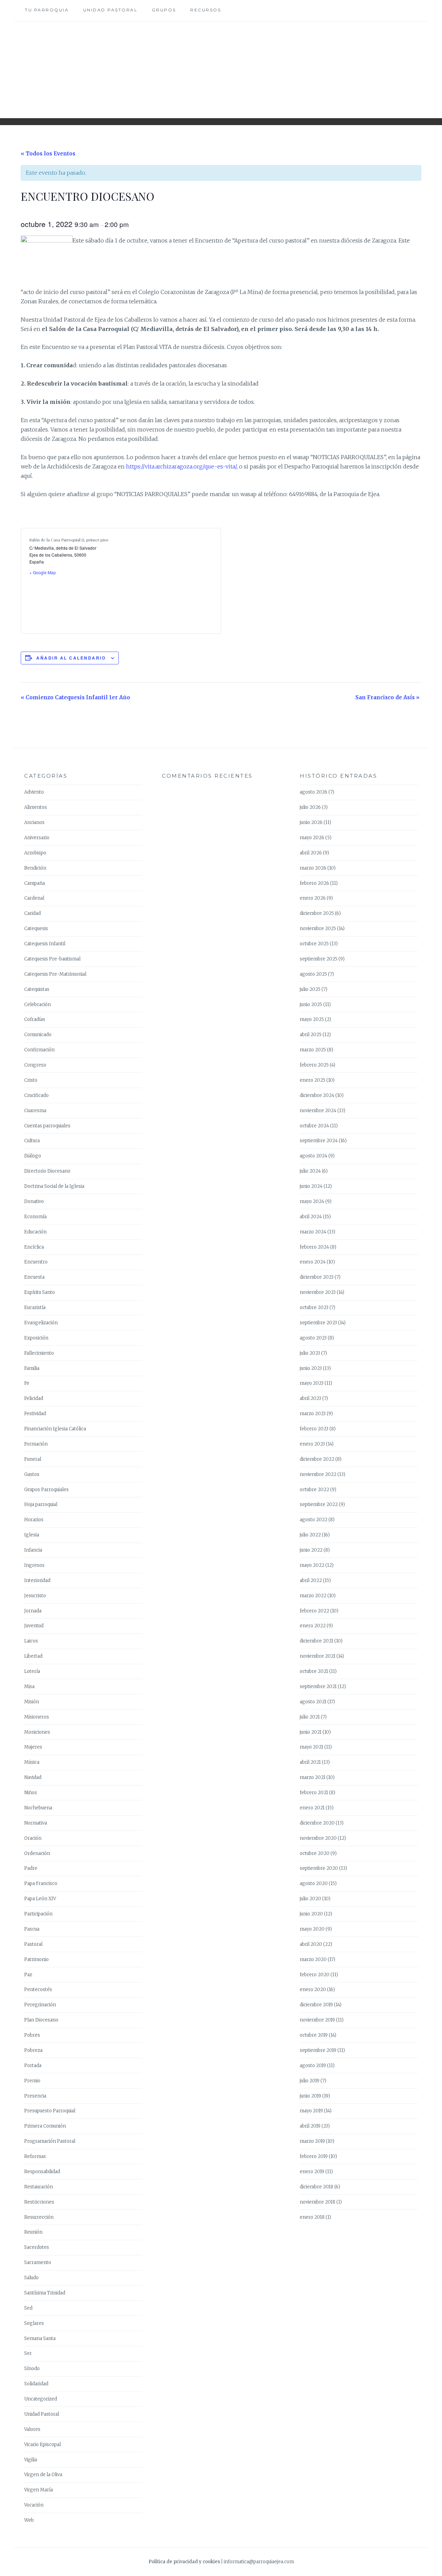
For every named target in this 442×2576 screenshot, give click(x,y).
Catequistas (37, 989)
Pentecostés (38, 1990)
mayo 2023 (312, 1383)
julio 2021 (310, 1717)
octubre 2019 (314, 2035)
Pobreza (33, 2050)
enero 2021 (312, 1808)
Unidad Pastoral (110, 10)
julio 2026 (310, 807)
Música (32, 1762)
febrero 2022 (314, 1611)
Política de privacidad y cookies (184, 2562)
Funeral (33, 1459)
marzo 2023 (313, 1414)
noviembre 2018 (318, 2202)
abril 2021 (310, 1762)
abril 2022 (311, 1580)
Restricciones (39, 2202)
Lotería (32, 1671)
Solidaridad (36, 2384)
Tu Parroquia (47, 10)
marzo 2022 (313, 1596)
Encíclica (34, 1247)
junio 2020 (311, 1914)
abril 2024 (311, 1217)
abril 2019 (310, 2126)
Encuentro (36, 1262)
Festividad (35, 1414)
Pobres (32, 2035)
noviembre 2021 (318, 1656)
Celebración (37, 1005)
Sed (28, 2308)
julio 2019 (310, 2081)
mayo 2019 (311, 2111)
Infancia (33, 1550)
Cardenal (34, 898)
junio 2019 (310, 2096)
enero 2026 (313, 898)
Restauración (39, 2187)
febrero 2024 (314, 1247)
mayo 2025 (312, 1019)
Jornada (33, 1611)
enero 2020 (313, 1990)
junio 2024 (311, 1186)
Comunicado (38, 1035)
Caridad (32, 913)
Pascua (32, 1929)
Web (29, 2520)
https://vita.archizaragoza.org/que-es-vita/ (181, 466)
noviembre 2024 (318, 1111)
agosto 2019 (313, 2066)
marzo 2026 (313, 868)
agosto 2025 (313, 974)
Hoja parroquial (41, 1504)
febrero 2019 (314, 2156)
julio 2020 (310, 1899)
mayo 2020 (312, 1929)
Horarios (34, 1520)
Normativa (36, 1823)
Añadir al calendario (71, 658)
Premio (32, 2081)
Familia (32, 1368)
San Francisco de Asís (387, 697)
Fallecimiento (39, 1353)
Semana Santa (40, 2338)
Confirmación (39, 1050)
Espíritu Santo (40, 1292)
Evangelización (41, 1323)
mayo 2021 (311, 1747)
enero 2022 (313, 1626)
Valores (32, 2429)
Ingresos (34, 1565)
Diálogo (33, 1156)
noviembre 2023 (318, 1292)
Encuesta (34, 1277)
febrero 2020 (315, 1975)
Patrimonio (36, 1959)
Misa (29, 1687)
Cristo (31, 1080)
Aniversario (37, 838)
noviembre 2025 (318, 929)
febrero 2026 (314, 883)
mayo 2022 (312, 1565)
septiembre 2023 (318, 1323)
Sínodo (32, 2369)
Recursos (206, 10)
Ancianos (34, 822)
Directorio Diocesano (47, 1171)
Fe (27, 1383)
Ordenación (37, 1853)
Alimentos (36, 807)
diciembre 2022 (317, 1459)
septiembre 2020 (319, 1868)
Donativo (34, 1201)
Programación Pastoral (50, 2141)
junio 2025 (311, 1005)
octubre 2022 (314, 1490)
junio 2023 (311, 1368)
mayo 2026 (312, 838)
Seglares (34, 2323)
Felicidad (34, 1398)
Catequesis (36, 929)
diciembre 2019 (316, 2005)
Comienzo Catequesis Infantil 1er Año (75, 697)
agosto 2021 (313, 1702)
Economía (35, 1217)
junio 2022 (311, 1550)
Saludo (31, 2278)
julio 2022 (310, 1535)
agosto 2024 (314, 1156)
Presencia (35, 2096)
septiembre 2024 (319, 1141)
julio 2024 (310, 1171)
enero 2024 (313, 1262)
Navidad (33, 1777)
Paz (28, 1975)
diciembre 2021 (316, 1641)
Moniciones (37, 1732)
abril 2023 (310, 1398)
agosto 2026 (314, 792)
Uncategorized (41, 2399)
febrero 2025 (314, 1065)
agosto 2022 (314, 1520)
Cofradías (35, 1019)
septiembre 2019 (318, 2050)
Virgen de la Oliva (43, 2475)
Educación (35, 1232)
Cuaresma (35, 1111)
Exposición (36, 1338)
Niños (31, 1793)
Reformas (35, 2156)
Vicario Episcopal (42, 2445)
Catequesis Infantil (45, 944)
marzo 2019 (312, 2141)
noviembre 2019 (317, 2020)
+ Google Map (43, 572)
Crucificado (36, 1095)
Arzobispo (35, 853)
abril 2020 (311, 1944)
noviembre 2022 (318, 1474)
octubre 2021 (314, 1671)
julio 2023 (310, 1353)
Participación (38, 1914)
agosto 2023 (313, 1338)
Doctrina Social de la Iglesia (54, 1186)
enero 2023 (312, 1444)
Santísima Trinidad (45, 2293)
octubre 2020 (315, 1853)
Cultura (32, 1141)
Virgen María (39, 2490)
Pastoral (33, 1944)
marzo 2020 (313, 1959)
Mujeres (33, 1747)
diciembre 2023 (317, 1277)
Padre (31, 1868)
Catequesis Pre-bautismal (52, 959)
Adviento (34, 792)
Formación (36, 1444)
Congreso (35, 1065)
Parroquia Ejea (221, 64)
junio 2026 (311, 822)
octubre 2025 (314, 944)
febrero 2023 (314, 1429)
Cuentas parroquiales (47, 1126)
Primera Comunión (45, 2126)
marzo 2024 (313, 1232)
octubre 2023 (314, 1308)
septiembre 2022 (319, 1504)
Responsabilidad (42, 2172)
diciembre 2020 (317, 1823)
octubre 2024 (314, 1126)
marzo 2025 (313, 1050)
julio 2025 (310, 989)
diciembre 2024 (317, 1095)
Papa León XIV (40, 1899)
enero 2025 (313, 1080)
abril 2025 (311, 1035)
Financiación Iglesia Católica (55, 1429)
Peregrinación (40, 2005)
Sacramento (38, 2262)
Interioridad (37, 1580)
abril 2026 (311, 853)
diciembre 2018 (316, 2187)
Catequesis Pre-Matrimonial (55, 974)
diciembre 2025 (317, 913)
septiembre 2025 (319, 959)
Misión (32, 1702)
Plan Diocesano (41, 2020)
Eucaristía (35, 1308)
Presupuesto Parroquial (50, 2111)
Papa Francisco (41, 1883)
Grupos (164, 10)
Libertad (33, 1656)
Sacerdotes (37, 2247)
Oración (33, 1838)
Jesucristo (35, 1596)
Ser (28, 2353)
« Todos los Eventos (48, 154)
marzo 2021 (313, 1777)
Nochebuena (38, 1808)
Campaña (35, 883)
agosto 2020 (314, 1883)
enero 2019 (312, 2172)
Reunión (33, 2232)
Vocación (34, 2505)
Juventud (34, 1626)
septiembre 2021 (318, 1687)
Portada (33, 2066)
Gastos (32, 1474)
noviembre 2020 (318, 1838)
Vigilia (31, 2460)
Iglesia (32, 1535)
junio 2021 (311, 1732)
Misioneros (37, 1717)
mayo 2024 (312, 1201)
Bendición (35, 868)
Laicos (31, 1641)
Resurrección (39, 2217)
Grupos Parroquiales (46, 1490)
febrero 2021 (314, 1793)
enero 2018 (312, 2217)
